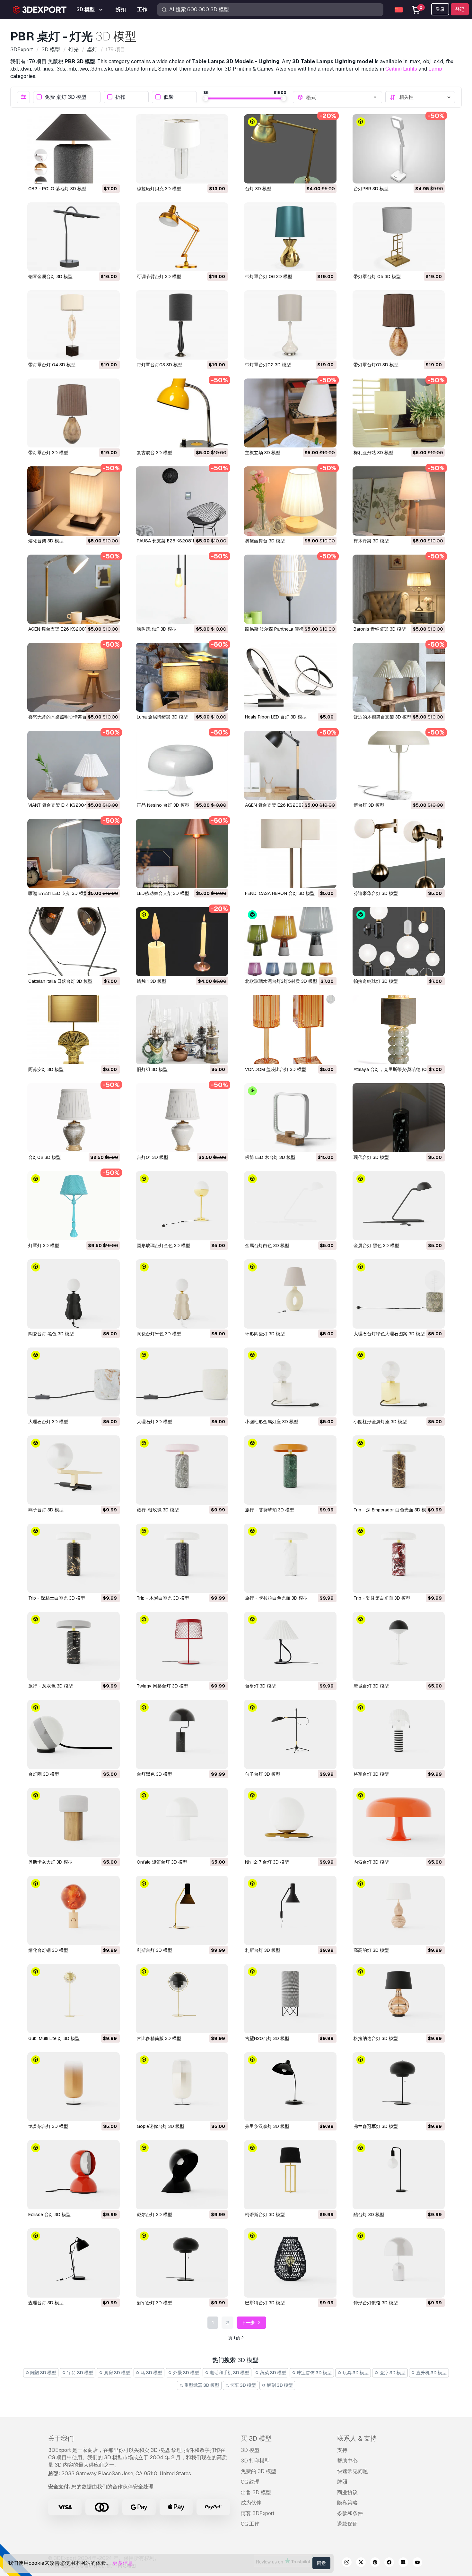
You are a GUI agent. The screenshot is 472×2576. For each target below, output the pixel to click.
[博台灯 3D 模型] (399, 765)
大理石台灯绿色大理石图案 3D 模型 (389, 1334)
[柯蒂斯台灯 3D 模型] (290, 2175)
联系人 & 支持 (357, 2438)
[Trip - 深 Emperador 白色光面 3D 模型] (399, 1470)
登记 (460, 9)
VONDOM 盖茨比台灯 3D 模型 (275, 1069)
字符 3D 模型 (80, 2373)
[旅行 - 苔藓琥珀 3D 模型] (290, 1470)
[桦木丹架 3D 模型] (399, 501)
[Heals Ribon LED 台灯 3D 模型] (290, 677)
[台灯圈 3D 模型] (74, 1734)
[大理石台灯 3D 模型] (74, 1382)
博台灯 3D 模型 (369, 805)
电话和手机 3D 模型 (229, 2373)
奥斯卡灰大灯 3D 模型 (50, 1862)
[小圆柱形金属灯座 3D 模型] (290, 1382)
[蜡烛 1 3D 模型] (182, 942)
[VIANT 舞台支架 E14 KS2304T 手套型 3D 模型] (74, 765)
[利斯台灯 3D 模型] (182, 1910)
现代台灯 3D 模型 (371, 1157)
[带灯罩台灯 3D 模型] (74, 413)
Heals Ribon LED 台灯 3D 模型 (276, 717)
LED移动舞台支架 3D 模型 (163, 893)
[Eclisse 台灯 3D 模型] (74, 2175)
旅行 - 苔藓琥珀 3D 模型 (270, 1510)
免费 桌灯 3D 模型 (66, 97)
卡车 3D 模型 (242, 2385)
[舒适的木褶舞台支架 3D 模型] (399, 677)
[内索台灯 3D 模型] (399, 1823)
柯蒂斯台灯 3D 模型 (265, 2215)
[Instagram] (347, 2563)
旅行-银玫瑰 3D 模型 (158, 1510)
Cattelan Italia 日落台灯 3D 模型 (60, 981)
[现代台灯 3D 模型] (399, 1118)
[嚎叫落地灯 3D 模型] (182, 589)
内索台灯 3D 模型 (371, 1862)
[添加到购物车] (97, 174)
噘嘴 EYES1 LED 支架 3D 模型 (58, 893)
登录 (440, 9)
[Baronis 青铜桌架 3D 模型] (399, 589)
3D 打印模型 (255, 2461)
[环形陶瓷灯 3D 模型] (290, 1294)
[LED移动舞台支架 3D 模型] (182, 854)
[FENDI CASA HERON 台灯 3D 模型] (290, 854)
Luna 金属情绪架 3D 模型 (162, 717)
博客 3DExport (258, 2513)
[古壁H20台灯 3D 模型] (290, 1999)
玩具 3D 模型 (355, 2373)
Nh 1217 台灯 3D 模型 (267, 1862)
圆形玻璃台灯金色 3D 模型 (163, 1245)
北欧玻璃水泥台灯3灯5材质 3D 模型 (281, 981)
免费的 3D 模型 (258, 2471)
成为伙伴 (251, 2503)
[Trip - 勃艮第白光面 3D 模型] (399, 1558)
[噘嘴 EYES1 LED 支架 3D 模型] (74, 854)
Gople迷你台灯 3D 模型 (161, 2126)
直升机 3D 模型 (431, 2373)
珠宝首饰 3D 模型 (314, 2373)
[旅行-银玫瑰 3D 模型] (182, 1470)
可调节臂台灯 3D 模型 (159, 276)
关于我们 (61, 2438)
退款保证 (347, 2524)
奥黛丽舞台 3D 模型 (265, 541)
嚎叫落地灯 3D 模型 (157, 629)
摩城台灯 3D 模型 (371, 1686)
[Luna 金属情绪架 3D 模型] (182, 677)
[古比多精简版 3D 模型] (182, 1999)
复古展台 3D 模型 (154, 453)
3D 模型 (250, 2450)
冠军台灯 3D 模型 (154, 2303)
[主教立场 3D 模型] (290, 413)
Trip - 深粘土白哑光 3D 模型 (57, 1598)
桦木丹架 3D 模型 (371, 541)
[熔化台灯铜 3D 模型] (74, 1910)
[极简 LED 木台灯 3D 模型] (290, 1118)
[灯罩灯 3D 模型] (74, 1206)
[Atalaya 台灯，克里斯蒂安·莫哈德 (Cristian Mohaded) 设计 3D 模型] (399, 1030)
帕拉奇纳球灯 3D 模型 (376, 981)
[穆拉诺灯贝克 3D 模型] (182, 149)
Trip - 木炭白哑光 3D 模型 (163, 1598)
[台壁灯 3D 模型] (290, 1646)
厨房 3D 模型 (117, 2373)
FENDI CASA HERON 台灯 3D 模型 (280, 893)
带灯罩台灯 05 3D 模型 (377, 276)
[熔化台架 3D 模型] (74, 501)
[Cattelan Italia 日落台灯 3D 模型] (74, 942)
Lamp (435, 69)
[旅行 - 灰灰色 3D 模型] (74, 1646)
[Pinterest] (375, 2563)
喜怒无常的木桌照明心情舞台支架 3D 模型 (71, 717)
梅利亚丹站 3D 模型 (373, 453)
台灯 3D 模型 (258, 189)
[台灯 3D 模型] (290, 149)
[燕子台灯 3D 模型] (74, 1470)
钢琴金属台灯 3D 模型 (50, 276)
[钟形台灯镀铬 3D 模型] (399, 2263)
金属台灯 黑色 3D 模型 (376, 1245)
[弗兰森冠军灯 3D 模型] (399, 2087)
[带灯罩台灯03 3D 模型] (182, 325)
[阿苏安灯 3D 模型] (74, 1030)
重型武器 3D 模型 (201, 2385)
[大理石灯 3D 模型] (182, 1382)
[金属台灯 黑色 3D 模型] (399, 1206)
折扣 (120, 97)
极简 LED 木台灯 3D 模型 (270, 1157)
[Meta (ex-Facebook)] (389, 2563)
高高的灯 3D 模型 (371, 1950)
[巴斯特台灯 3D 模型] (290, 2263)
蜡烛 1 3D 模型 (152, 981)
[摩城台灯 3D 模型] (399, 1646)
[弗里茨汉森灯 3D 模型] (290, 2087)
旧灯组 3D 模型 (152, 1069)
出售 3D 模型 (256, 2492)
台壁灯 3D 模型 (260, 1686)
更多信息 (123, 2563)
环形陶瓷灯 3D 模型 (265, 1334)
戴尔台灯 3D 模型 (154, 2215)
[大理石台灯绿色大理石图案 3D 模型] (399, 1294)
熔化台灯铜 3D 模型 (48, 1950)
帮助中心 (347, 2461)
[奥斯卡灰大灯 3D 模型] (74, 1823)
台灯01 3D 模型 (153, 1157)
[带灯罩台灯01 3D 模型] (399, 325)
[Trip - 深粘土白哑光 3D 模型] (74, 1558)
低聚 (169, 97)
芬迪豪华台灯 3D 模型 (376, 893)
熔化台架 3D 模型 (46, 541)
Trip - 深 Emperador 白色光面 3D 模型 (392, 1510)
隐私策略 (347, 2503)
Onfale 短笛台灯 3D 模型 (162, 1862)
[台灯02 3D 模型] (74, 1118)
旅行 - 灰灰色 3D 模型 (51, 1686)
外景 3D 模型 (186, 2373)
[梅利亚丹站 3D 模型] (399, 413)
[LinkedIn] (403, 2563)
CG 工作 (250, 2524)
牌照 (342, 2482)
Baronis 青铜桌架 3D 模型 (380, 629)
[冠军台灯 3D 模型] (182, 2263)
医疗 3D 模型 (392, 2373)
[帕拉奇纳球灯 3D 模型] (399, 942)
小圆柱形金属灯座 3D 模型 (272, 1422)
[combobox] (342, 97)
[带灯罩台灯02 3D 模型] (290, 325)
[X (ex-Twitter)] (361, 2563)
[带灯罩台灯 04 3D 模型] (74, 325)
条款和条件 (350, 2513)
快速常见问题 (353, 2471)
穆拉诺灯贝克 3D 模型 (159, 189)
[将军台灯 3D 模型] (399, 1734)
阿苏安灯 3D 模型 (46, 1069)
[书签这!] (110, 174)
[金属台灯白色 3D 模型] (290, 1206)
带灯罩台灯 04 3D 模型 (52, 365)
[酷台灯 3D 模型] (399, 2175)
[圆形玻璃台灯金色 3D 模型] (182, 1206)
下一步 (248, 2323)
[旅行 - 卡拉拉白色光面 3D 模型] (290, 1558)
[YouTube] (417, 2563)
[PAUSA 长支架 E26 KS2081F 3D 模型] (182, 501)
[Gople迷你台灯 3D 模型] (182, 2087)
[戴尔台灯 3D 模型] (182, 2175)
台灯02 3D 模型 (44, 1157)
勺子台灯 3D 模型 (263, 1774)
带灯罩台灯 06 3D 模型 (269, 276)
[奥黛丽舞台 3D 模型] (290, 501)
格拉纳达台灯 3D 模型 (376, 2038)
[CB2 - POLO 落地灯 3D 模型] (74, 149)
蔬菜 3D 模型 (273, 2373)
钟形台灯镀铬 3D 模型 (376, 2303)
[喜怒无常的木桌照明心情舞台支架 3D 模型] (74, 677)
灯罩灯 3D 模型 (44, 1245)
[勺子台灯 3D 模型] (290, 1734)
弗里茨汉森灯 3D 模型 (267, 2126)
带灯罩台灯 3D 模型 (48, 453)
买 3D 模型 (256, 2438)
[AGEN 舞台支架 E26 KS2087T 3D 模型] (74, 589)
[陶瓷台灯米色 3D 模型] (182, 1294)
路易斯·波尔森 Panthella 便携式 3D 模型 (285, 629)
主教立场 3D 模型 (263, 453)
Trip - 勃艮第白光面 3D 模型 (382, 1598)
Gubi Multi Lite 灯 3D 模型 (54, 2038)
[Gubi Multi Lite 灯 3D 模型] (74, 1999)
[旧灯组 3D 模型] (182, 1030)
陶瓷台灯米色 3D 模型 (159, 1334)
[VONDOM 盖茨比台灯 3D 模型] (290, 1030)
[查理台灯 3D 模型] (74, 2263)
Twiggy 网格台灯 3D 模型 (162, 1686)
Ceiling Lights (401, 69)
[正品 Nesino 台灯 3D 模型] (182, 765)
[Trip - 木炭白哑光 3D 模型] (182, 1558)
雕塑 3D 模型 (43, 2373)
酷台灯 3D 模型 (369, 2215)
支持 (342, 2450)
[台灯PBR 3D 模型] (399, 149)
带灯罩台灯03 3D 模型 (160, 365)
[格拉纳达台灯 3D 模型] (399, 1999)
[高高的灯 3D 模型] (399, 1910)
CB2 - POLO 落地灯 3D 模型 (57, 189)
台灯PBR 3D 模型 (371, 189)
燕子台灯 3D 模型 (46, 1510)
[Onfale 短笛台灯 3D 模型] (182, 1823)
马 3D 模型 (151, 2373)
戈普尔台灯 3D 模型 (48, 2126)
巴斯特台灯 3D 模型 (265, 2303)
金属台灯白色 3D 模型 (267, 1245)
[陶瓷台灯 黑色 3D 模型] (74, 1294)
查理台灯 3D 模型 (46, 2303)
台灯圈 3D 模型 (44, 1774)
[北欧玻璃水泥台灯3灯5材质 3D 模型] (290, 942)
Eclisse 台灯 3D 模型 (49, 2215)
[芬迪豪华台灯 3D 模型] (399, 854)
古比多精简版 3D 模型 (159, 2038)
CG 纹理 (250, 2482)
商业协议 (347, 2492)
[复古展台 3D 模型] (182, 413)
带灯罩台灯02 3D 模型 (268, 365)
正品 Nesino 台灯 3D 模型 (163, 805)
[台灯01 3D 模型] (182, 1118)
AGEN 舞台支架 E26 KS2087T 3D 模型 (68, 629)
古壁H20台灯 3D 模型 (267, 2038)
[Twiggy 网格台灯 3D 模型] (182, 1646)
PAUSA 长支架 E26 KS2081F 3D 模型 (175, 541)
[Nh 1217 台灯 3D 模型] (290, 1823)
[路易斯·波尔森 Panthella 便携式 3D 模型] (290, 589)
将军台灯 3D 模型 (371, 1774)
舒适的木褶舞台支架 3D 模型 (382, 717)
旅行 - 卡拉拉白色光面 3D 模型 (276, 1598)
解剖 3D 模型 (279, 2385)
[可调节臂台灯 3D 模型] (182, 237)
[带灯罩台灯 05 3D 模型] (399, 237)
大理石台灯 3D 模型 (48, 1422)
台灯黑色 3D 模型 (154, 1774)
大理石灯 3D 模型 (154, 1422)
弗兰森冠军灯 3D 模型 (376, 2126)
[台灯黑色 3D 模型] (182, 1734)
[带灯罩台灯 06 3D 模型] (290, 237)
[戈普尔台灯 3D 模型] (74, 2087)
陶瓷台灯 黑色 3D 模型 (51, 1334)
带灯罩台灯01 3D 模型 (376, 365)
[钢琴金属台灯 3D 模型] (74, 237)
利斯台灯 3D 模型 (154, 1950)
